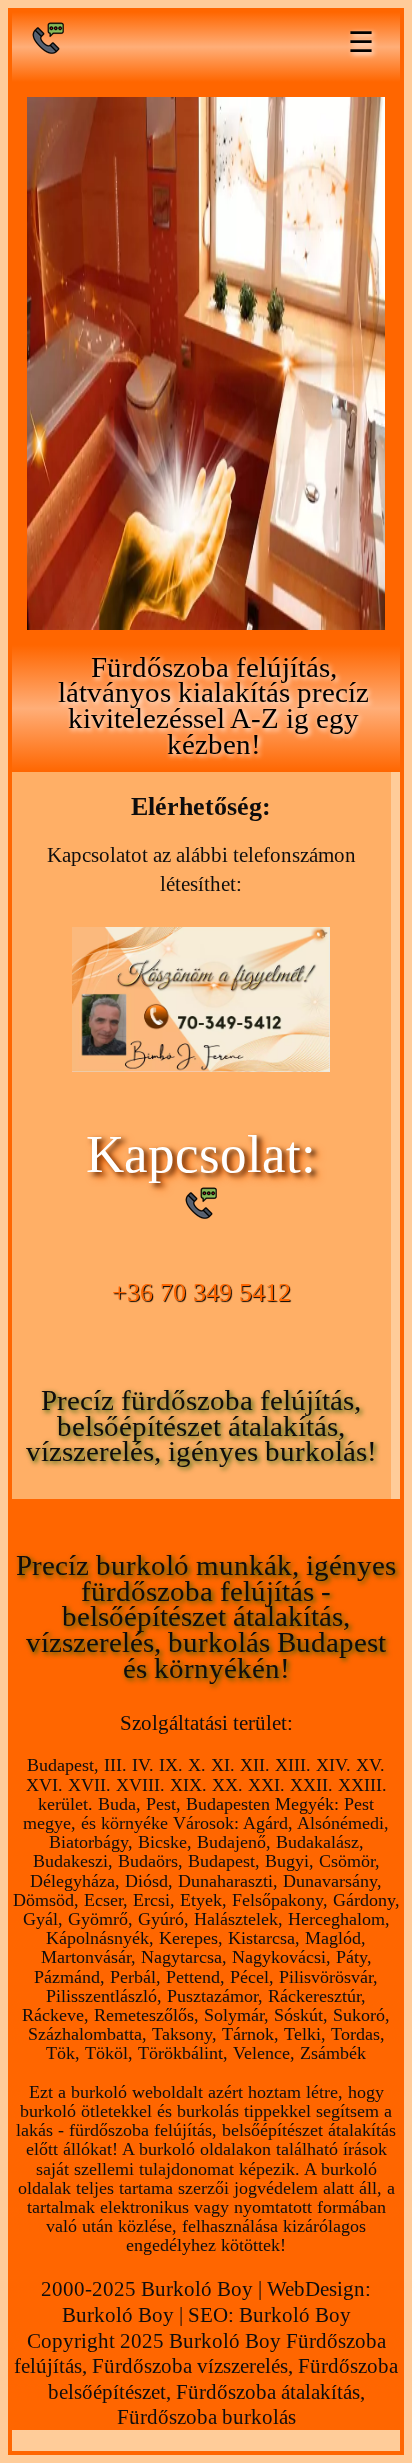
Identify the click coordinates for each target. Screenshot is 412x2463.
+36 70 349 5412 (201, 1292)
